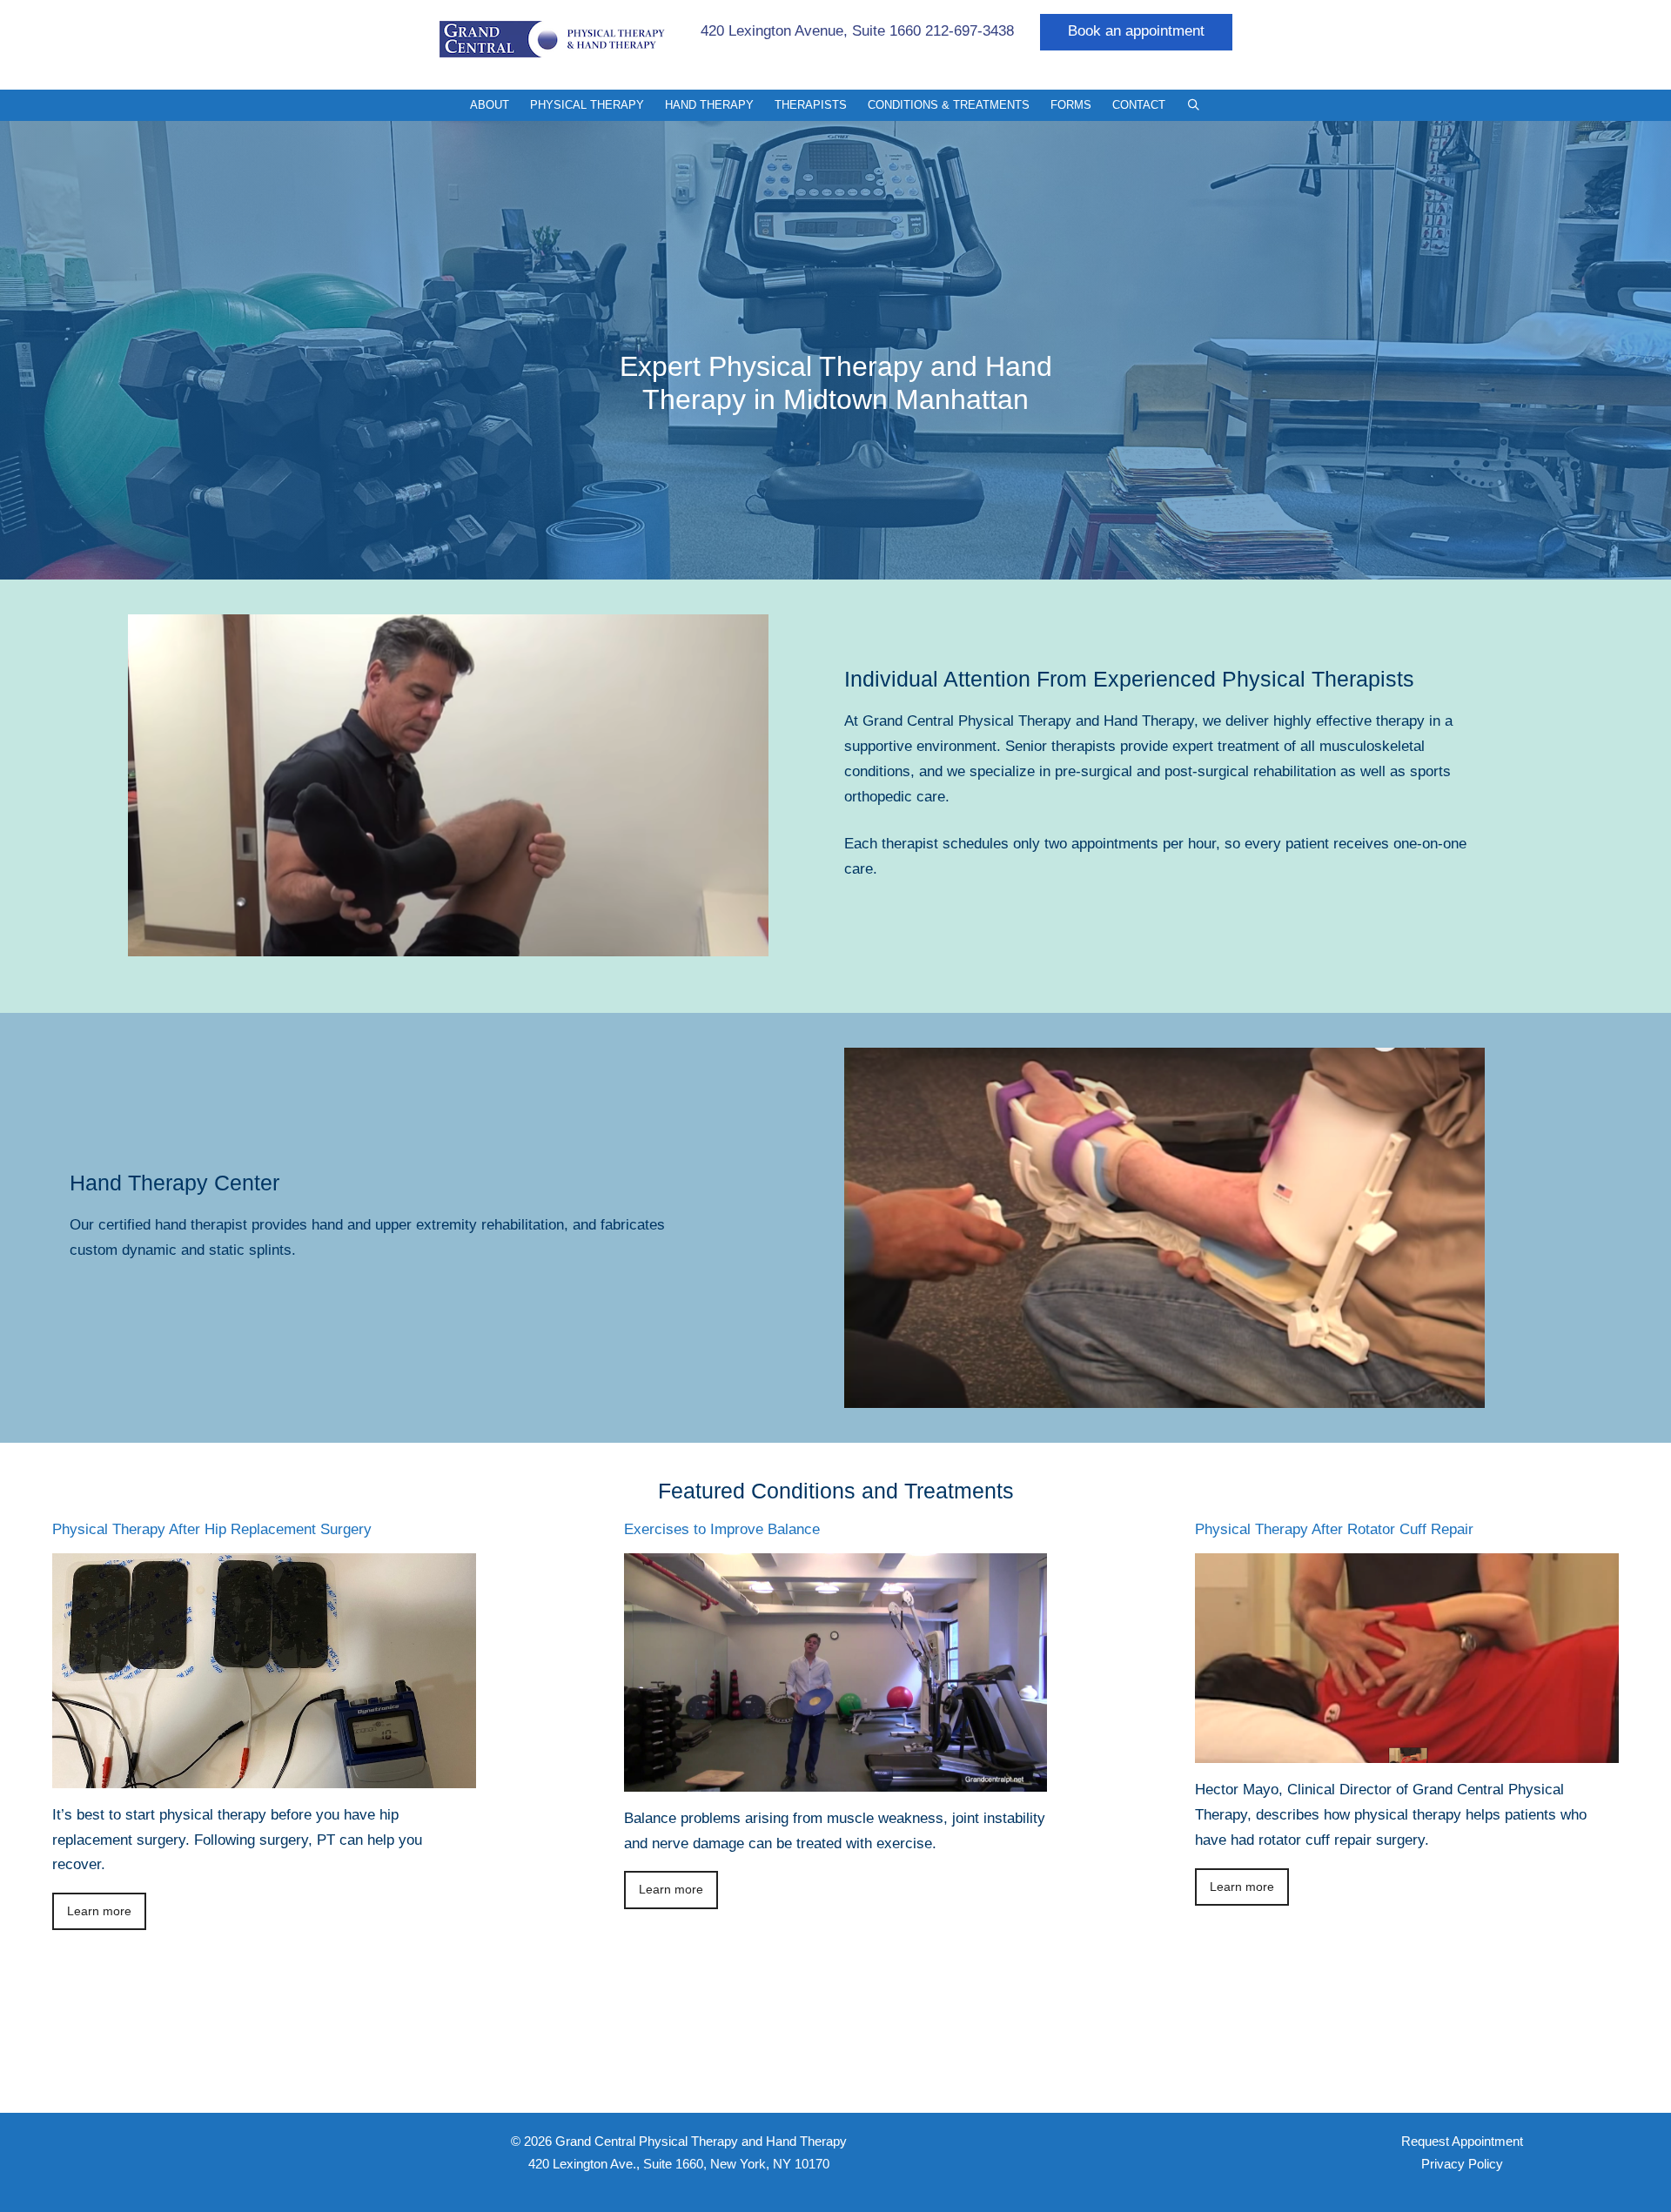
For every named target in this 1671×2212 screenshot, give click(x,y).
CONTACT (1139, 105)
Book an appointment (1136, 31)
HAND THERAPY (709, 105)
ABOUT (490, 105)
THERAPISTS (811, 105)
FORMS (1071, 105)
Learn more (99, 1911)
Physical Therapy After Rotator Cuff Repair (1334, 1529)
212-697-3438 (970, 31)
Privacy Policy (1462, 2164)
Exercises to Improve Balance (722, 1529)
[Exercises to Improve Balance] (836, 1778)
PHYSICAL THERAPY (587, 105)
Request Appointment (1462, 2141)
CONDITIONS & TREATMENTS (949, 105)
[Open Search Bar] (1194, 105)
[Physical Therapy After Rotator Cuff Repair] (1407, 1749)
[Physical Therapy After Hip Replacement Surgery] (264, 1775)
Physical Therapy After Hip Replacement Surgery (212, 1529)
